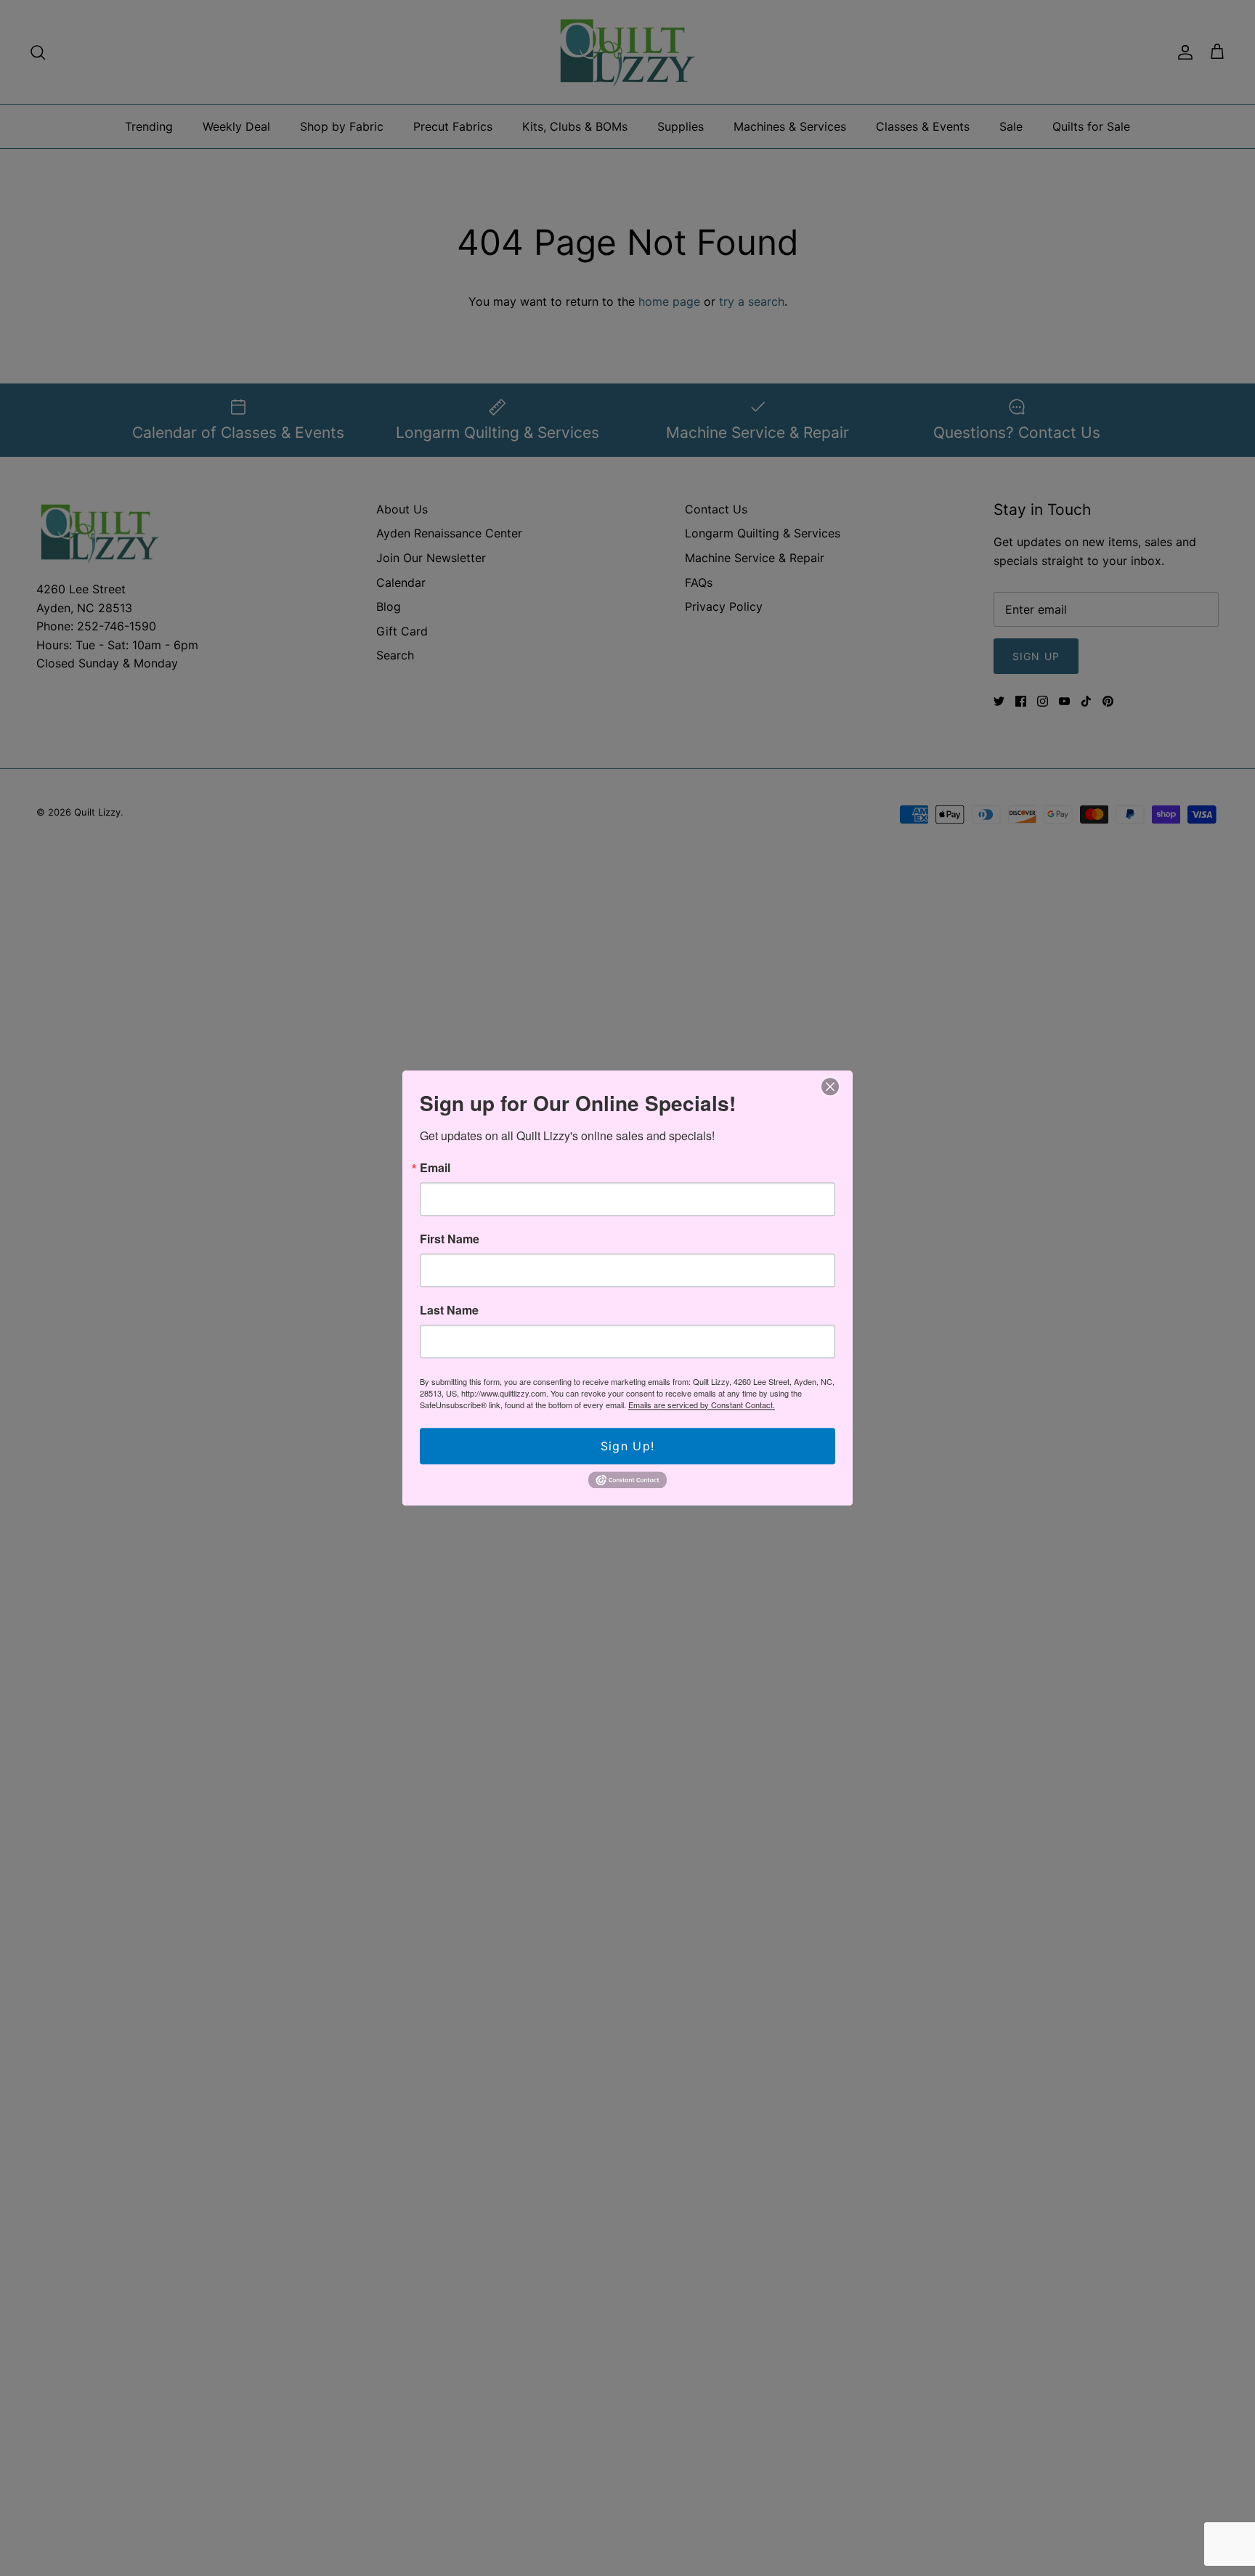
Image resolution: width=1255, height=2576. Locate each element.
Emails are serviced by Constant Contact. (702, 1405)
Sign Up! (627, 1446)
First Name (450, 1239)
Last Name (449, 1310)
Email (435, 1168)
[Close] (830, 1087)
